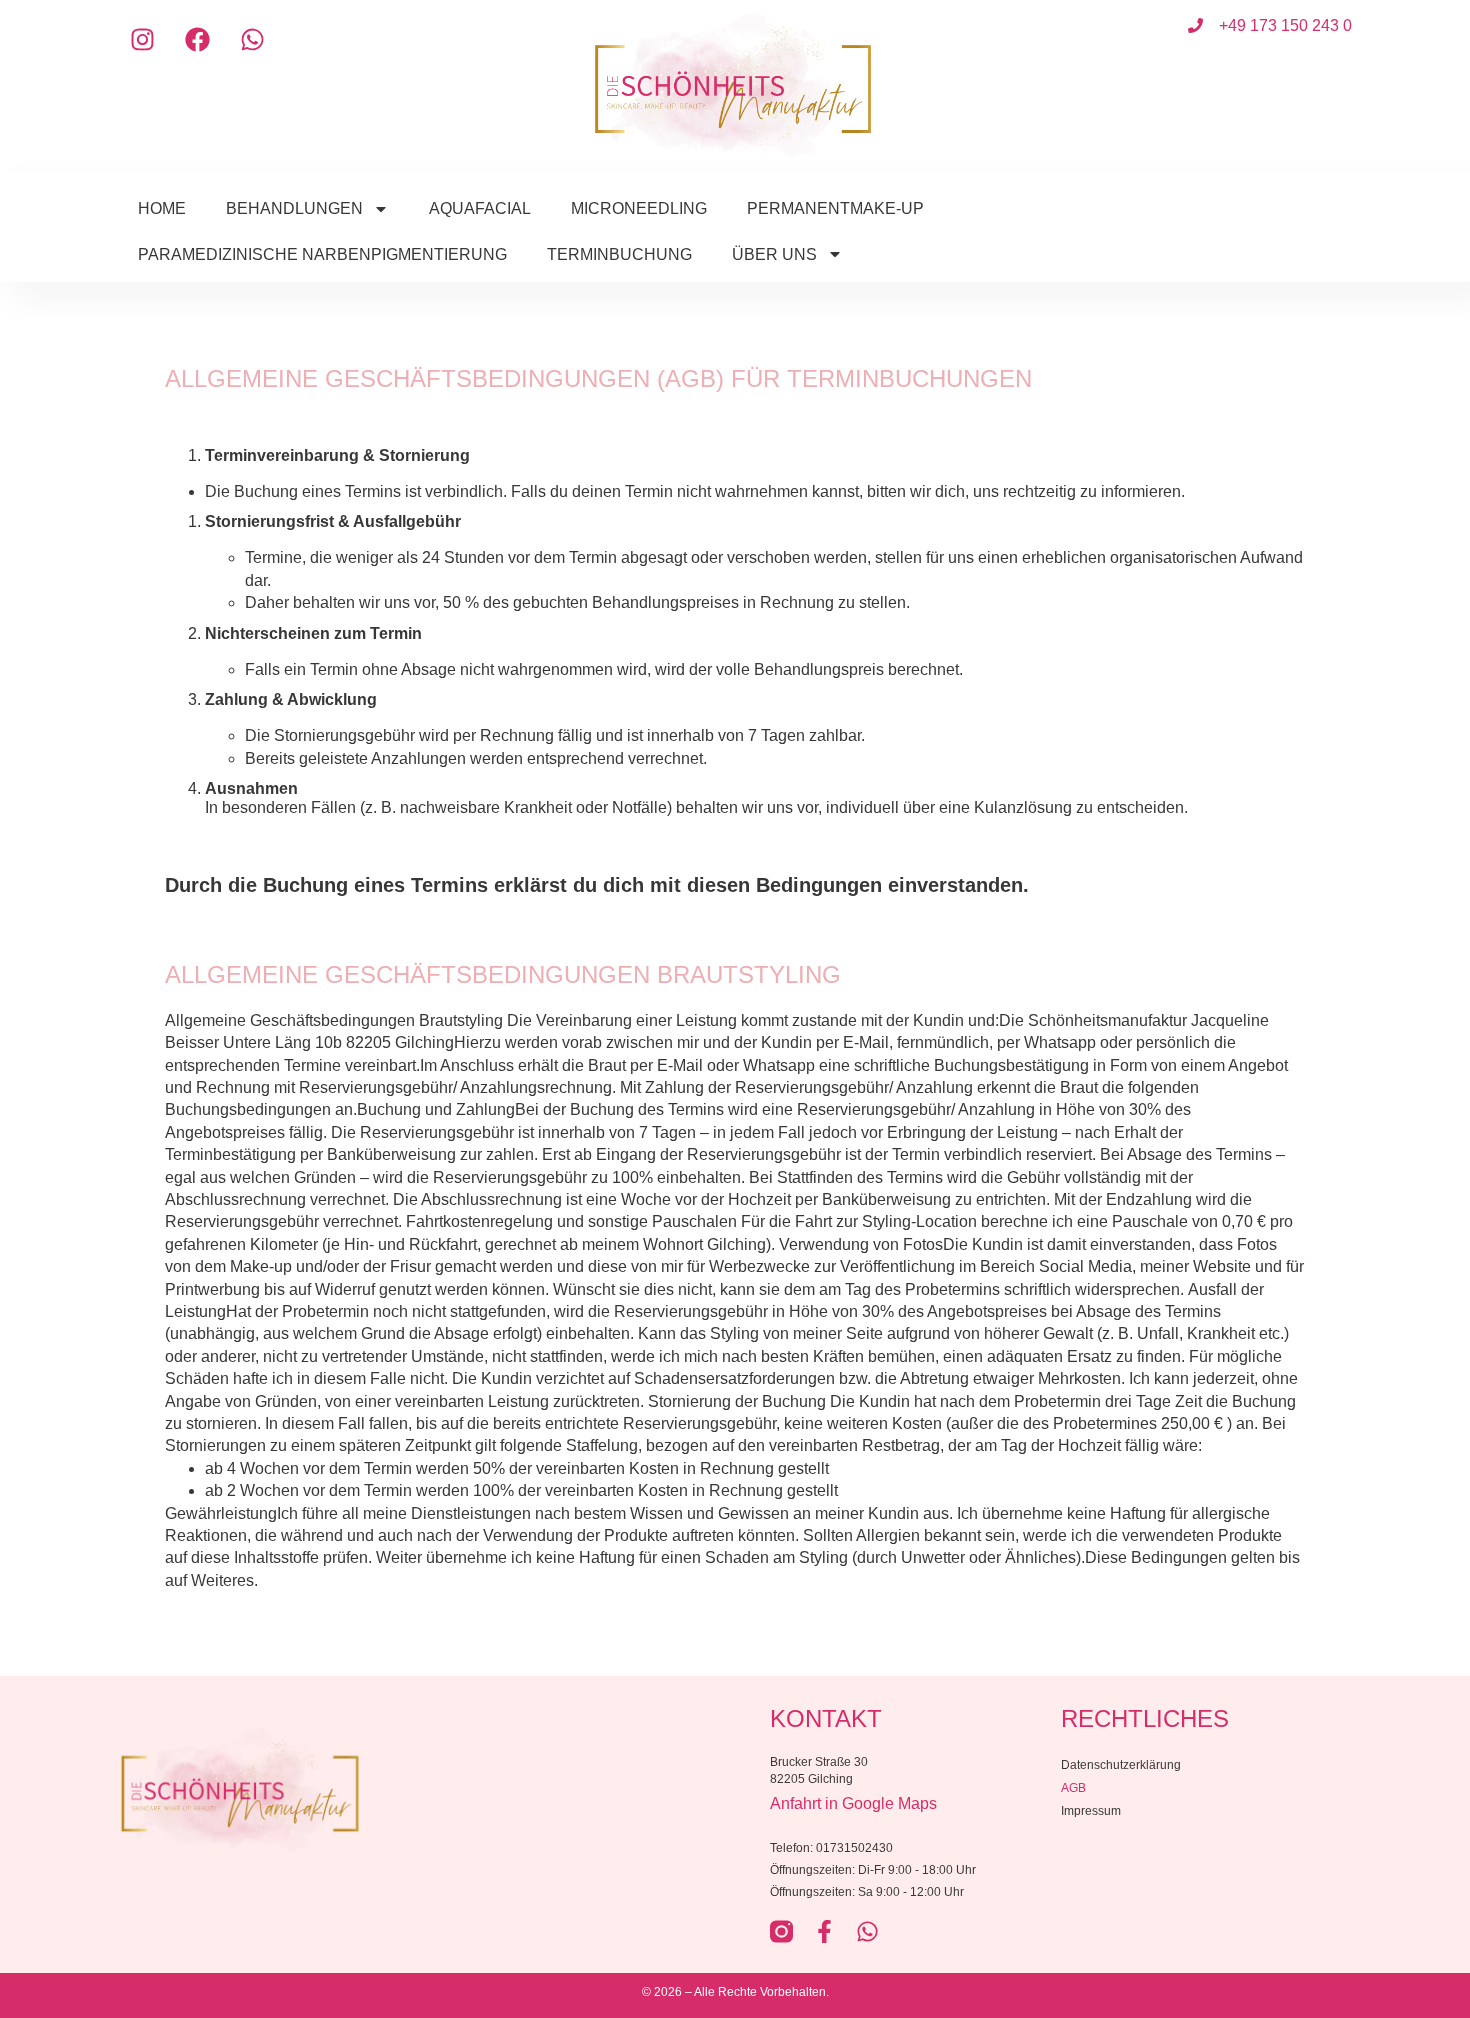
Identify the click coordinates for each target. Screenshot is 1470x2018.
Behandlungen (294, 208)
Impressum (1091, 1811)
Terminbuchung (619, 254)
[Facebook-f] (824, 1931)
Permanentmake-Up (835, 208)
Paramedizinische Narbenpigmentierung (322, 254)
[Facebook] (198, 40)
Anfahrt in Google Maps (853, 1803)
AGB (1073, 1788)
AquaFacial (480, 208)
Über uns (774, 254)
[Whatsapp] (253, 40)
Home (162, 208)
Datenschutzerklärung (1121, 1765)
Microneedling (639, 208)
